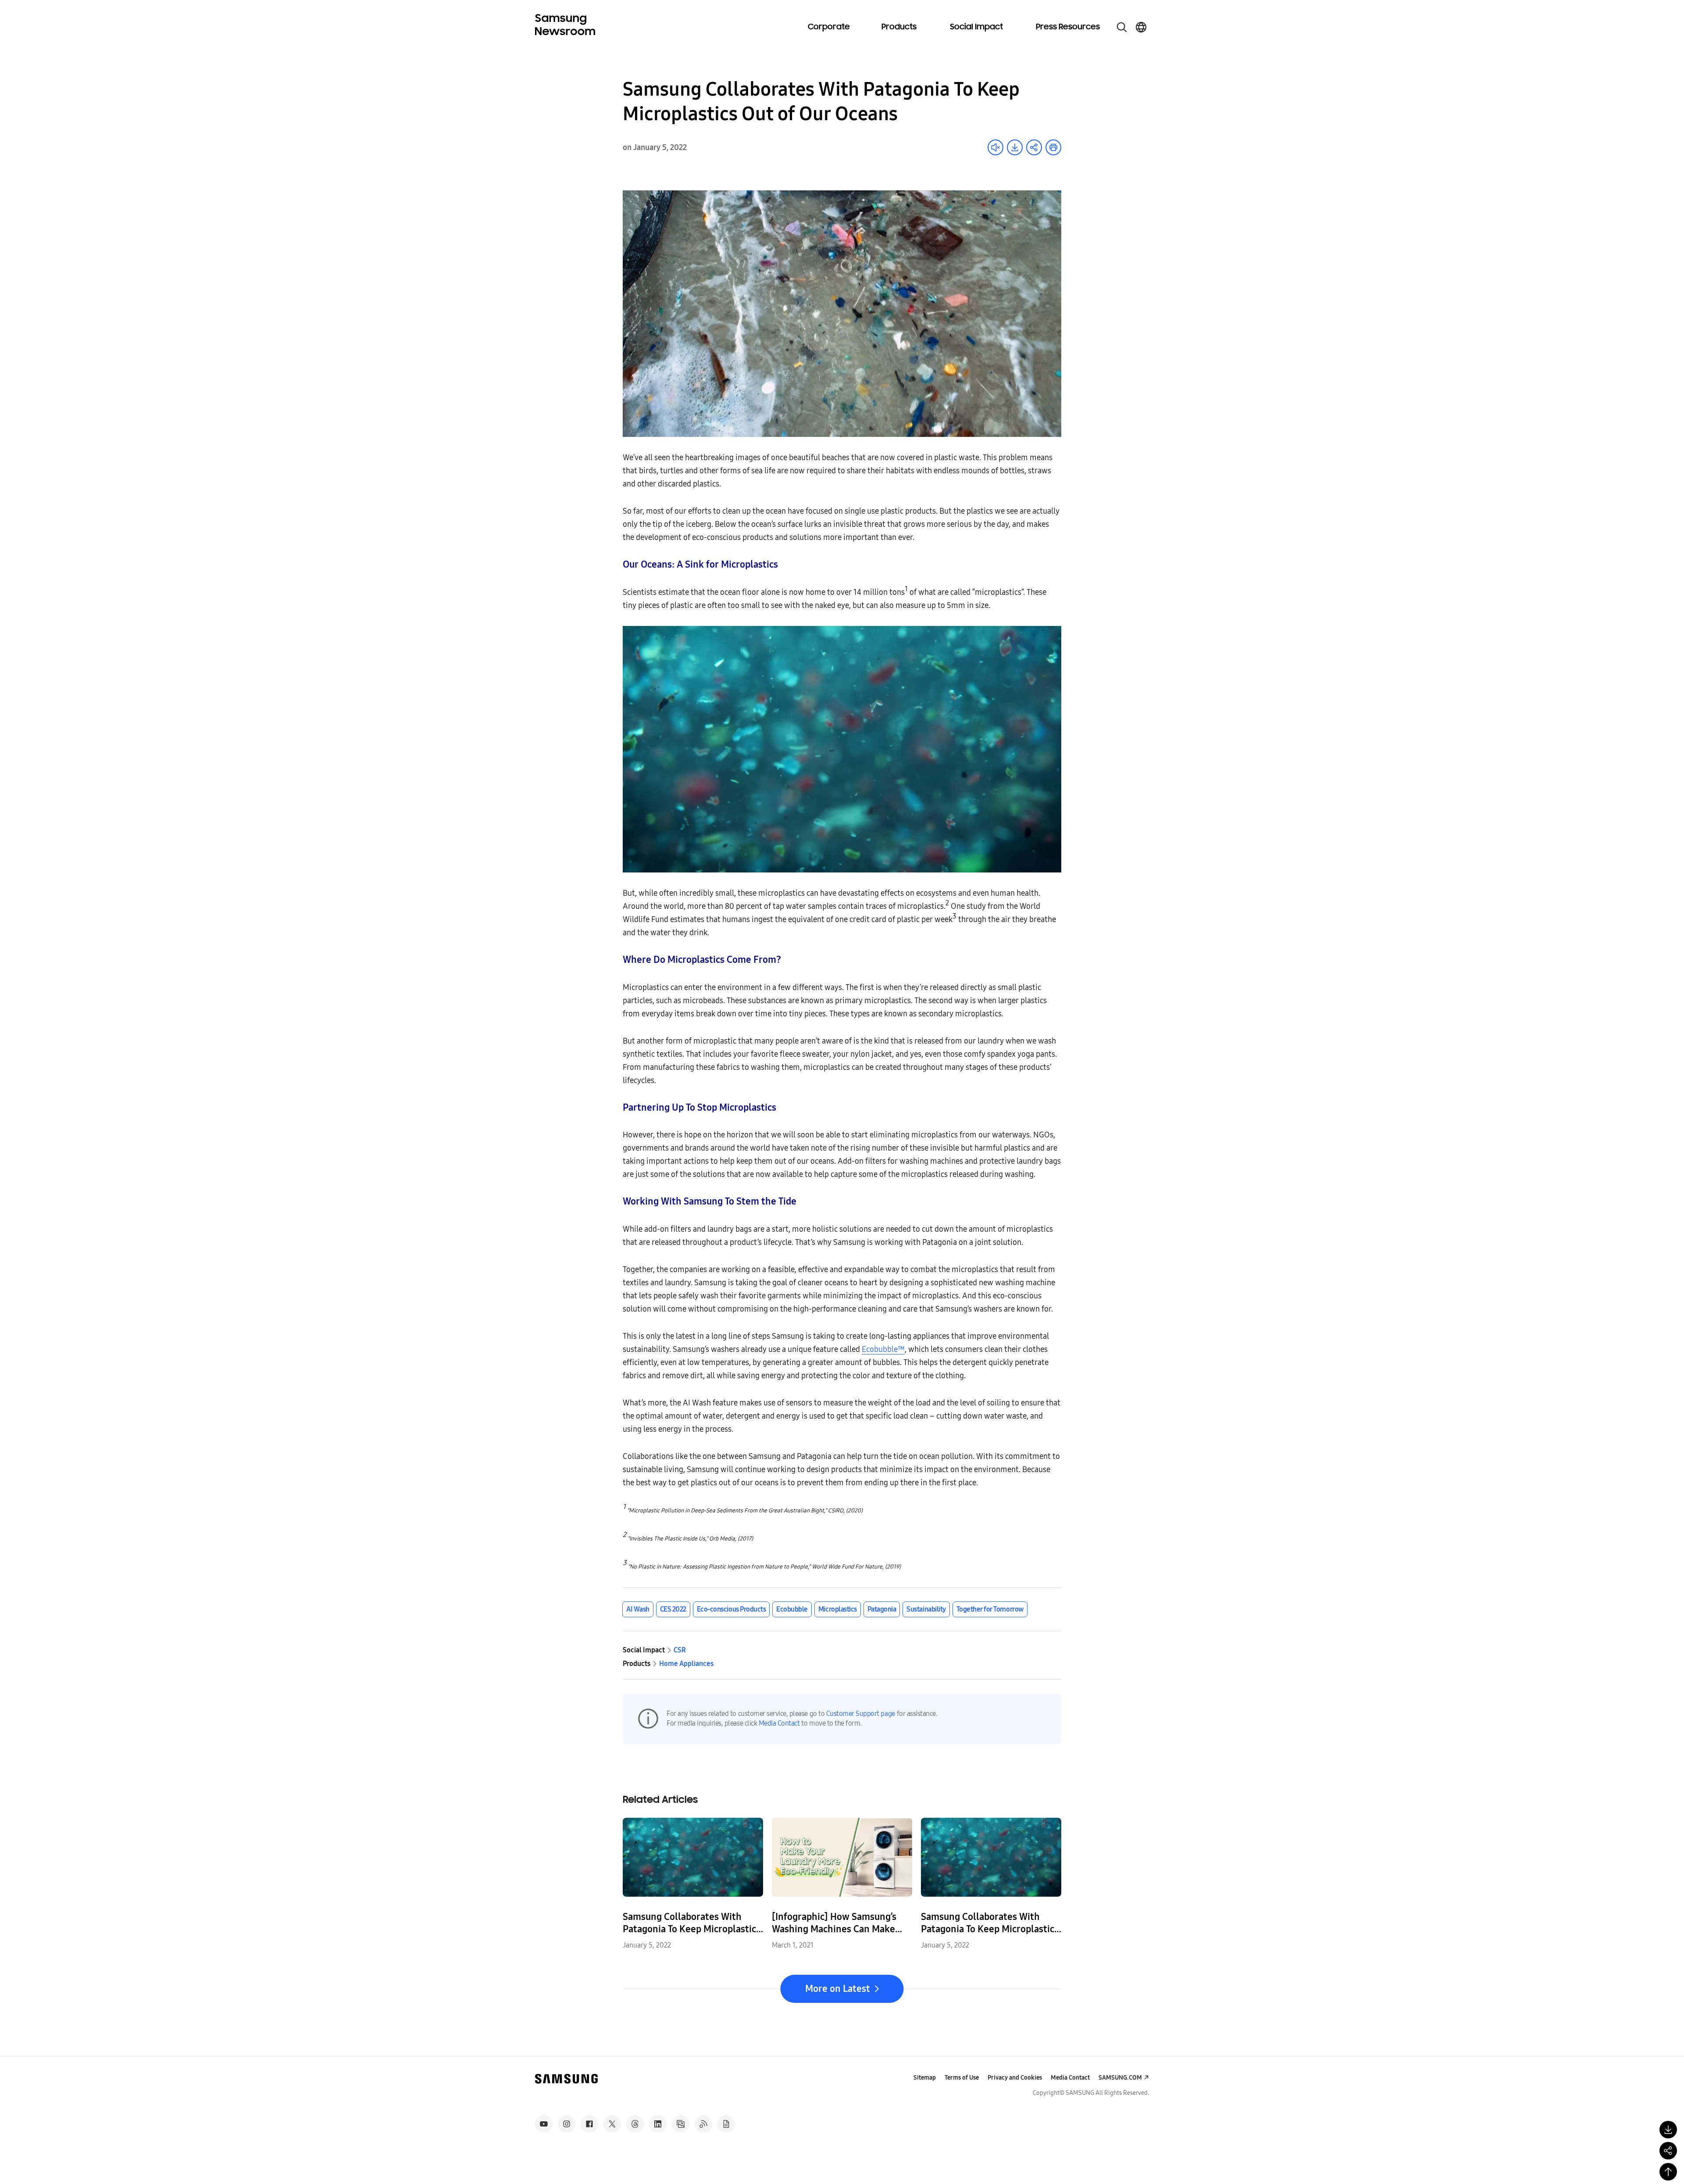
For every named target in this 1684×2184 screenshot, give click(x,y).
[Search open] (1122, 27)
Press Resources (1068, 27)
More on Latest (838, 1989)
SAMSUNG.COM (1120, 2078)
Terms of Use (962, 2078)
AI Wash (638, 1609)
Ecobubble (792, 1609)
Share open (1034, 147)
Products (899, 27)
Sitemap (925, 2078)
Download (1015, 147)
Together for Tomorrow (990, 1609)
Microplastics (838, 1609)
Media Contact (779, 1723)
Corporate (829, 27)
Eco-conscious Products (731, 1609)
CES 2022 (673, 1609)
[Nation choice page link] (1141, 27)
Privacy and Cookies (1015, 2078)
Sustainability (926, 1609)
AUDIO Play (995, 147)
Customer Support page (861, 1714)
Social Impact (976, 27)
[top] (1668, 2172)
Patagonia (882, 1609)
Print (1053, 147)
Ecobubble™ (883, 1349)
